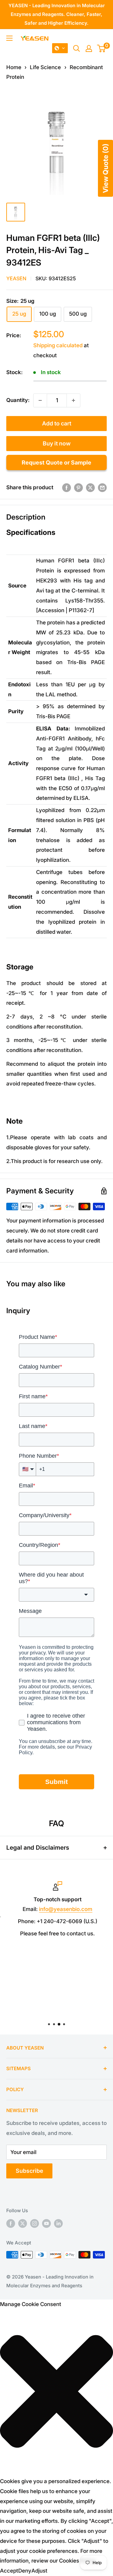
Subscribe (29, 2171)
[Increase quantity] (73, 400)
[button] (60, 48)
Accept (9, 2571)
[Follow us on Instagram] (35, 2223)
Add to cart (57, 423)
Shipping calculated (58, 345)
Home (14, 67)
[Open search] (77, 48)
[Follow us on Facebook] (11, 2223)
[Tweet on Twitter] (90, 488)
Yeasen (16, 278)
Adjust (39, 2571)
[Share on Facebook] (67, 488)
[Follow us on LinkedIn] (58, 2223)
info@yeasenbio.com (65, 1909)
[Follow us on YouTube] (46, 2223)
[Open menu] (9, 38)
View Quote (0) (105, 168)
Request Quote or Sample (56, 462)
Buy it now (57, 443)
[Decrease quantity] (40, 400)
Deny (25, 2571)
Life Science (45, 67)
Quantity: (18, 400)
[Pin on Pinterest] (78, 488)
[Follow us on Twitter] (23, 2223)
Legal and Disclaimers (38, 1848)
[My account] (89, 48)
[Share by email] (102, 488)
